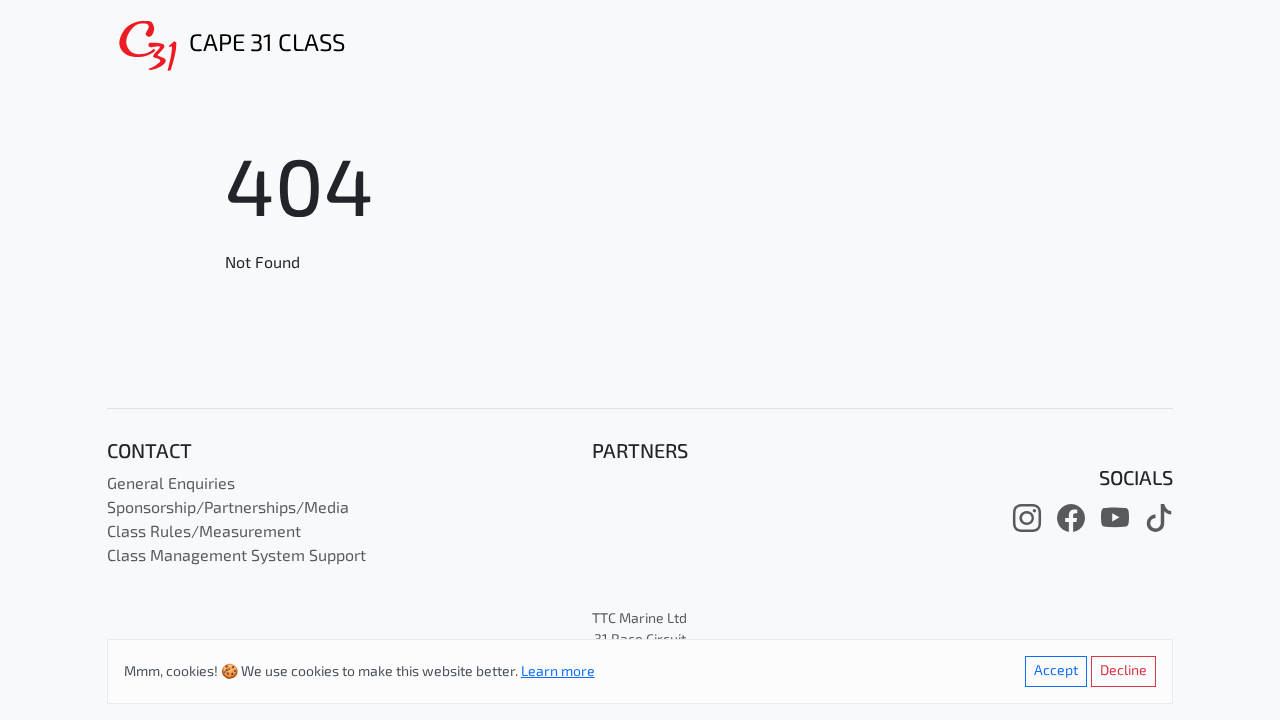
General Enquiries (171, 485)
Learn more (558, 672)
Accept (1056, 671)
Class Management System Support (236, 557)
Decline (1123, 671)
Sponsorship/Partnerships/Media (228, 509)
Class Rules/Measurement (204, 533)
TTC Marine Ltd (639, 619)
